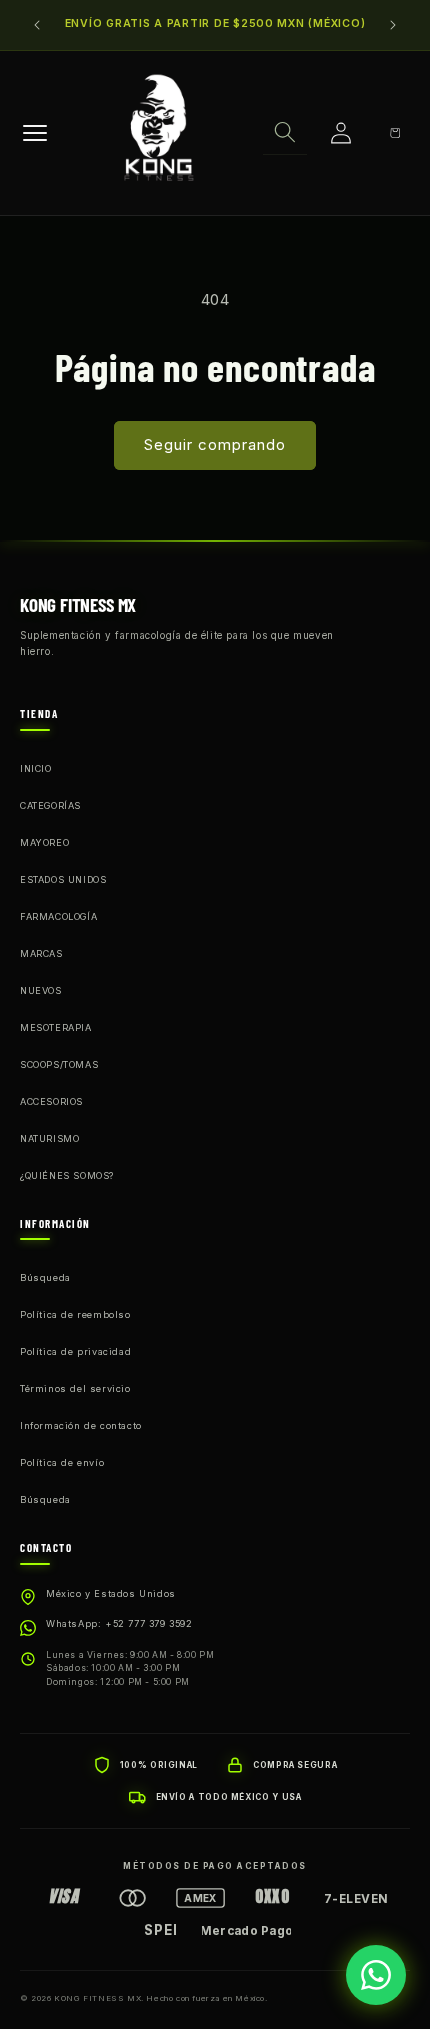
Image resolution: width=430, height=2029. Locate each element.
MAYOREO (44, 842)
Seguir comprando (215, 444)
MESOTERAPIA (56, 1027)
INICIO (36, 768)
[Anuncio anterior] (37, 25)
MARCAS (41, 953)
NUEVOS (41, 990)
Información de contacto (81, 1425)
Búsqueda (45, 1277)
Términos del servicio (75, 1388)
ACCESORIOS (51, 1101)
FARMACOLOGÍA (58, 916)
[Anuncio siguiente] (393, 25)
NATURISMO (49, 1138)
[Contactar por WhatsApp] (376, 1975)
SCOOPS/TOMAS (59, 1064)
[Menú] (35, 133)
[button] (285, 133)
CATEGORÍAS (50, 805)
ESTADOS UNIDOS (63, 879)
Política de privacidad (75, 1351)
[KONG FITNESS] (159, 133)
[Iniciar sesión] (341, 133)
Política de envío (62, 1462)
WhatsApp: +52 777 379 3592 (119, 1623)
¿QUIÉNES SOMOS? (67, 1175)
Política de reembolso (75, 1314)
